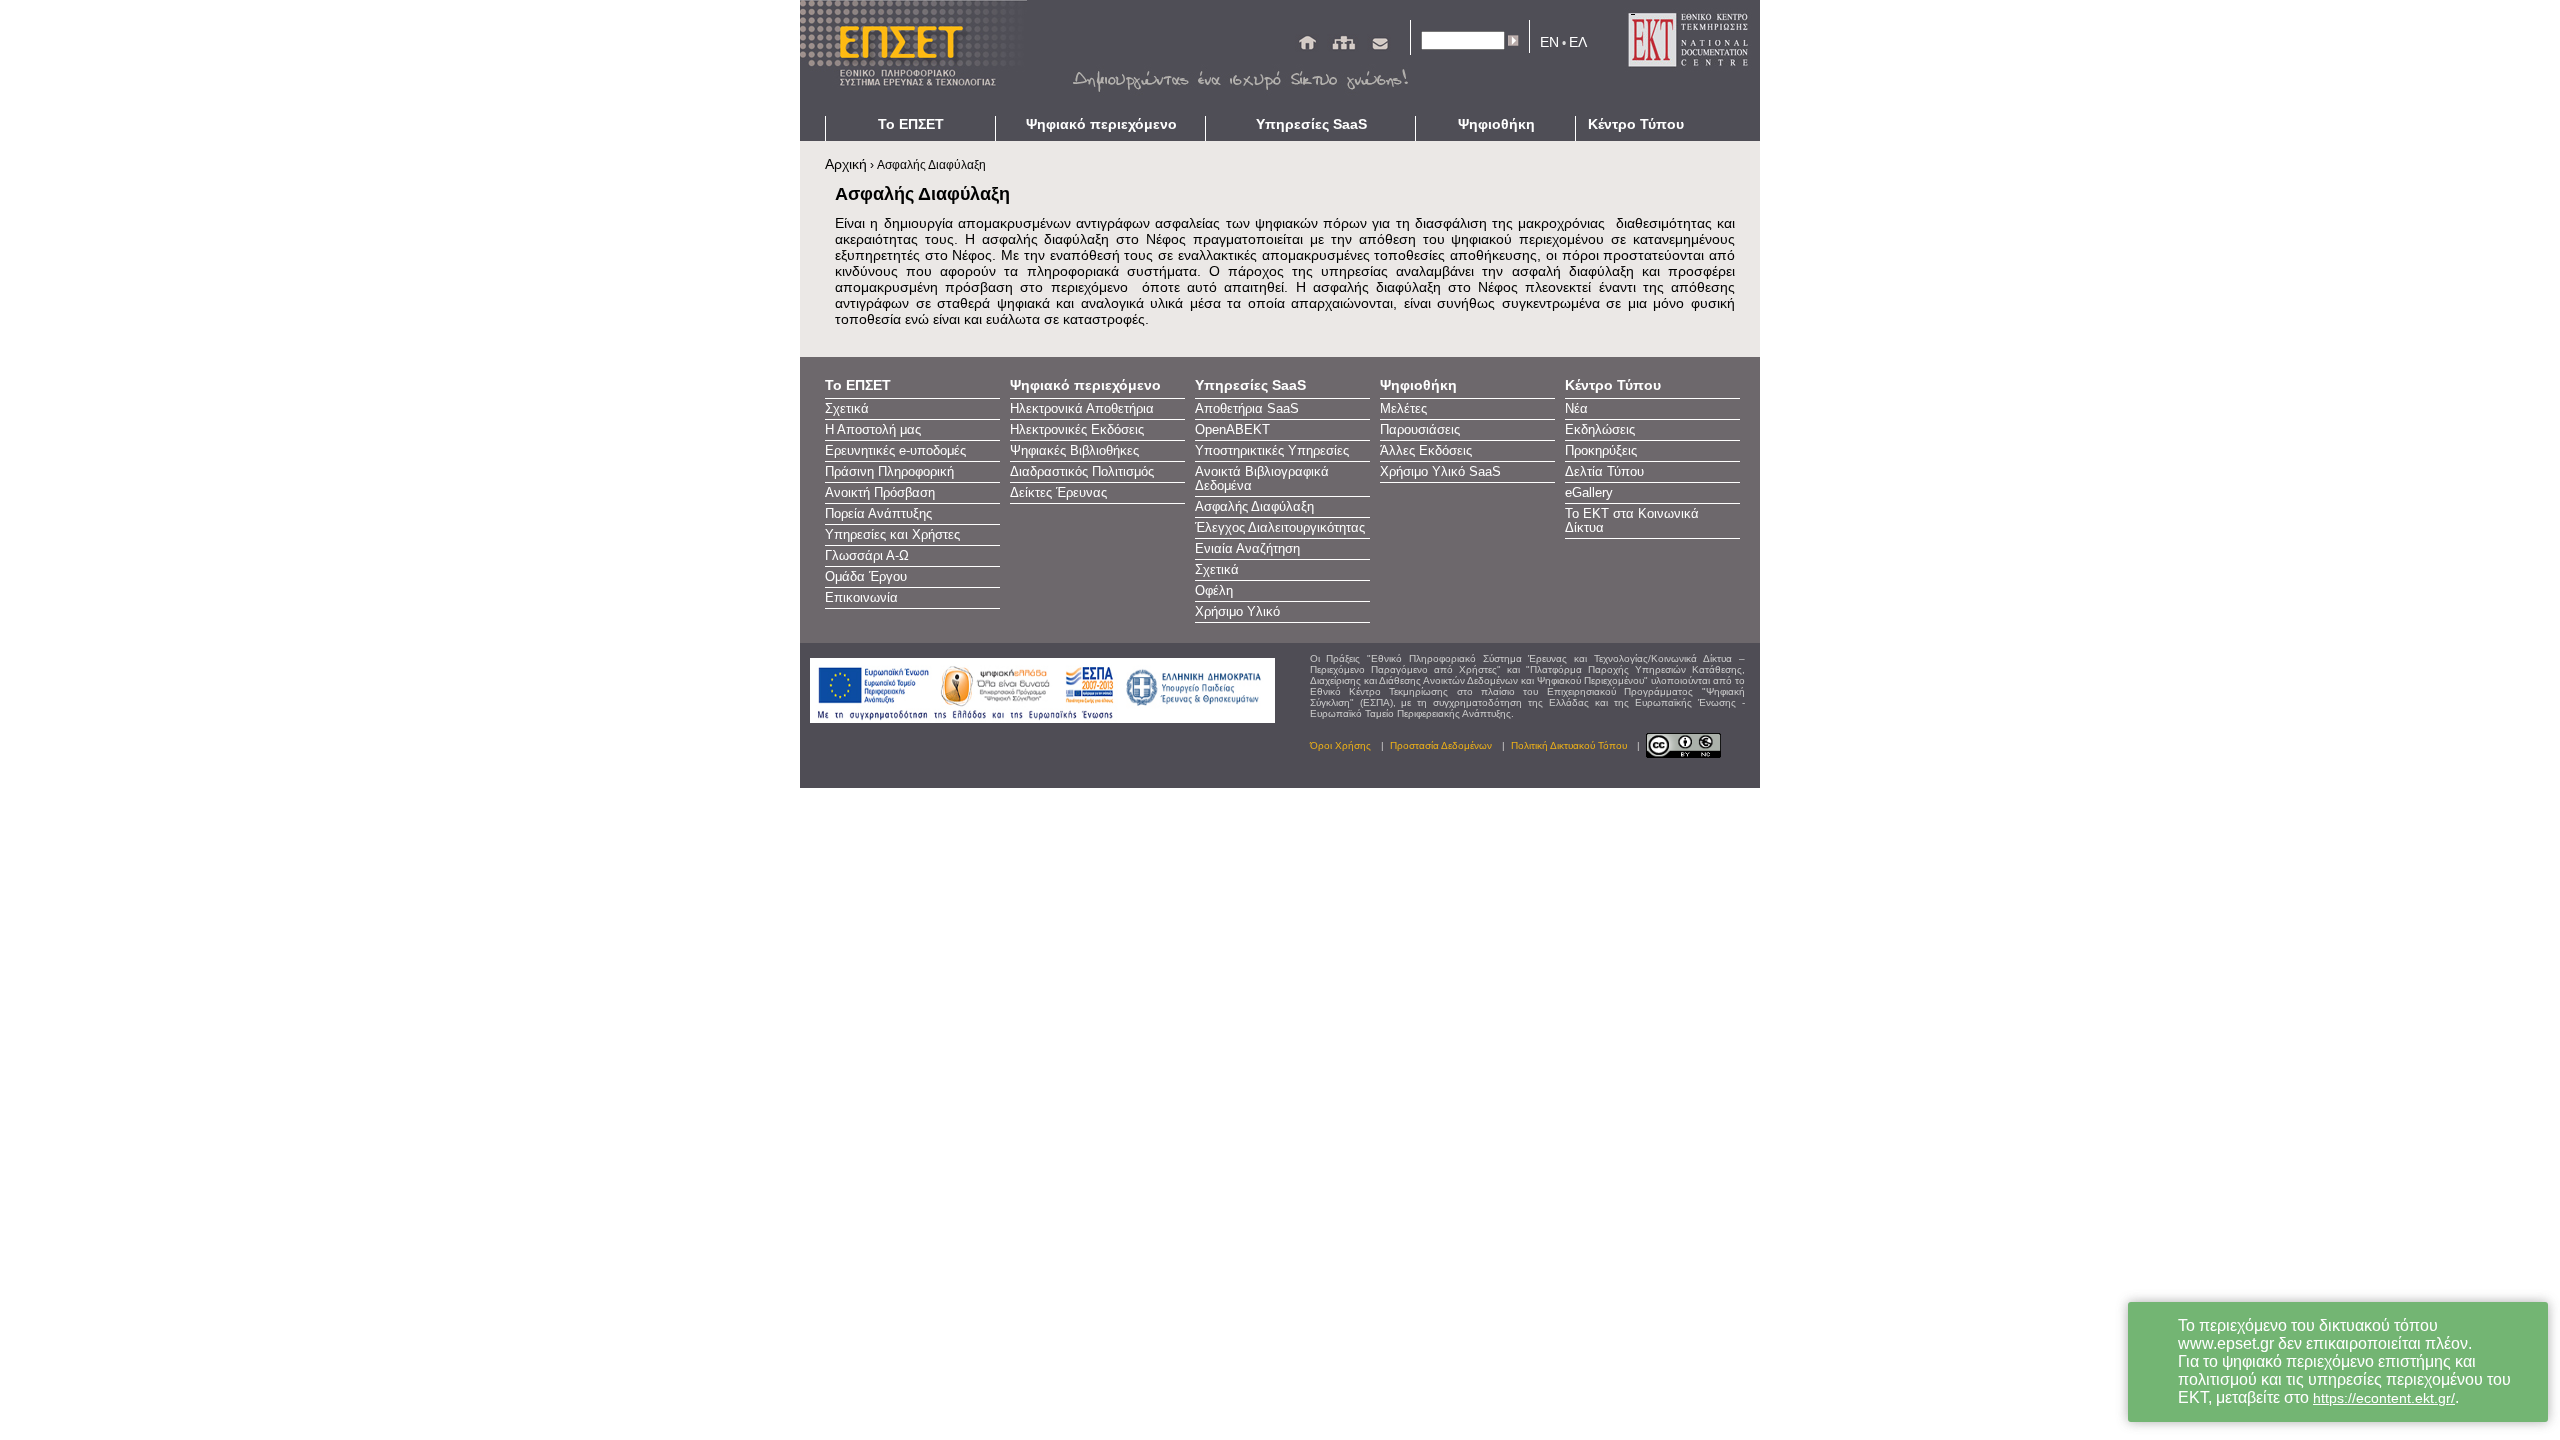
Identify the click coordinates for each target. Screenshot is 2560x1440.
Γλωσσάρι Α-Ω (867, 556)
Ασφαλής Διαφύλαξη (1254, 507)
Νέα (1576, 409)
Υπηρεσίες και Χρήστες (892, 535)
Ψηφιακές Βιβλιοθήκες (1074, 451)
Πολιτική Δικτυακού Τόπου (1569, 745)
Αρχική (846, 164)
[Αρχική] (1307, 47)
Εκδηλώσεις (1600, 430)
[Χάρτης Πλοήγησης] (1343, 47)
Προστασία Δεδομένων (1441, 745)
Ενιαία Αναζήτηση (1247, 549)
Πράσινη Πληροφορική (889, 472)
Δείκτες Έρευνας (1058, 493)
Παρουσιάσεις (1420, 430)
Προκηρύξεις (1601, 451)
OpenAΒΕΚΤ (1232, 430)
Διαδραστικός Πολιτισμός (1082, 472)
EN (1549, 42)
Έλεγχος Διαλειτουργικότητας (1280, 528)
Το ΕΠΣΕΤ (911, 124)
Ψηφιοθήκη (1496, 124)
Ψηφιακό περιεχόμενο (1101, 124)
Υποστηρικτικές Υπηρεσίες (1272, 451)
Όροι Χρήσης (1340, 745)
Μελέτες (1403, 409)
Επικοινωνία (861, 598)
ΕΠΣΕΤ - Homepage (920, 58)
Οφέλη (1214, 591)
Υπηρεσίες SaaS (1311, 124)
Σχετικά (847, 409)
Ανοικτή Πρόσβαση (880, 493)
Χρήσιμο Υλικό (1237, 612)
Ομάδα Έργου (866, 577)
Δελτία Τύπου (1604, 472)
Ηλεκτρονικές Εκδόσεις (1077, 430)
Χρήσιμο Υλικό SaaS (1440, 472)
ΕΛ (1578, 42)
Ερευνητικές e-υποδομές (895, 451)
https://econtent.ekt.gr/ (2384, 1398)
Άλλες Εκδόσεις (1426, 451)
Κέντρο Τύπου (1636, 124)
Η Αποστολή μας (873, 430)
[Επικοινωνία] (1380, 47)
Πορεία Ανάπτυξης (878, 514)
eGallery (1589, 493)
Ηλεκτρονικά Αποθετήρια (1082, 409)
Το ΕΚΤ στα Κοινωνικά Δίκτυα (1632, 521)
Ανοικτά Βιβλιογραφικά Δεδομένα (1262, 479)
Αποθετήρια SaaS (1247, 409)
